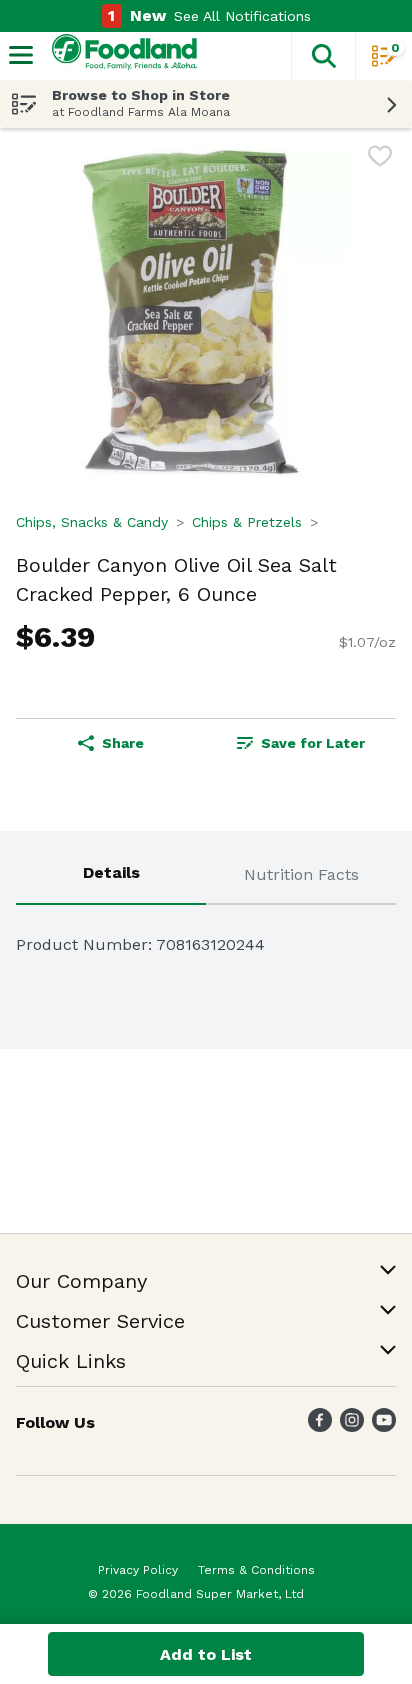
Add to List (206, 1654)
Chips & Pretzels (247, 522)
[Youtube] (384, 1426)
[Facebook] (320, 1426)
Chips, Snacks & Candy (92, 522)
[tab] (111, 876)
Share (123, 743)
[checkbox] (380, 159)
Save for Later (313, 743)
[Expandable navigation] (21, 55)
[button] (323, 56)
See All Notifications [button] (242, 16)
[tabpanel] (206, 937)
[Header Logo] (120, 56)
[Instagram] (352, 1426)
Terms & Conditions (256, 1570)
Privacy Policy (138, 1570)
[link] (301, 743)
